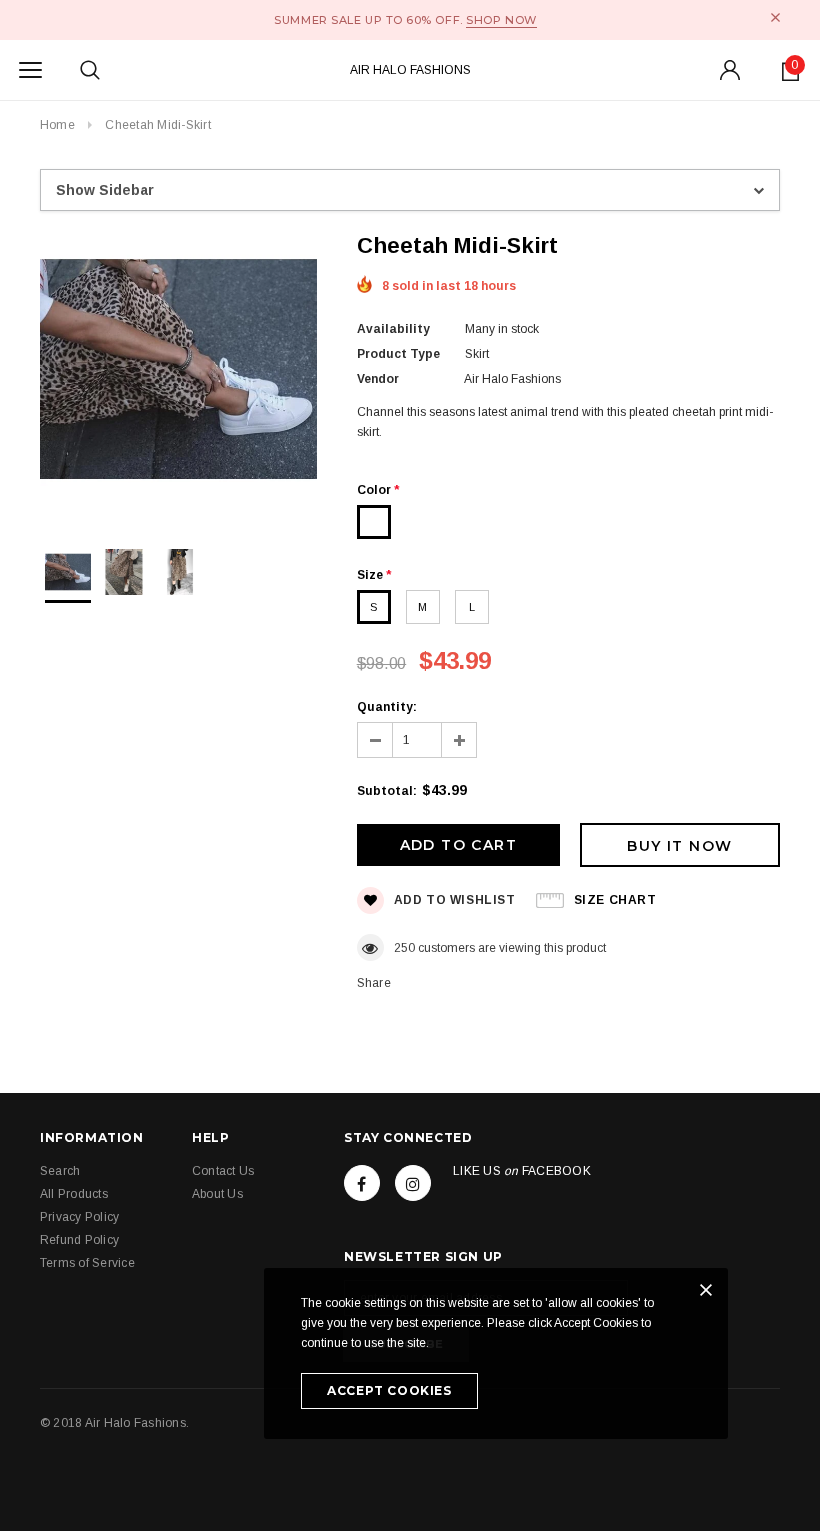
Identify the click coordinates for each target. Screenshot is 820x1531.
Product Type (398, 354)
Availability (393, 329)
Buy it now (679, 846)
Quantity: (387, 707)
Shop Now (501, 20)
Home (57, 125)
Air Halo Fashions (410, 70)
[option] (178, 372)
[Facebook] (362, 1183)
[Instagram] (413, 1183)
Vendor (378, 379)
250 (404, 948)
